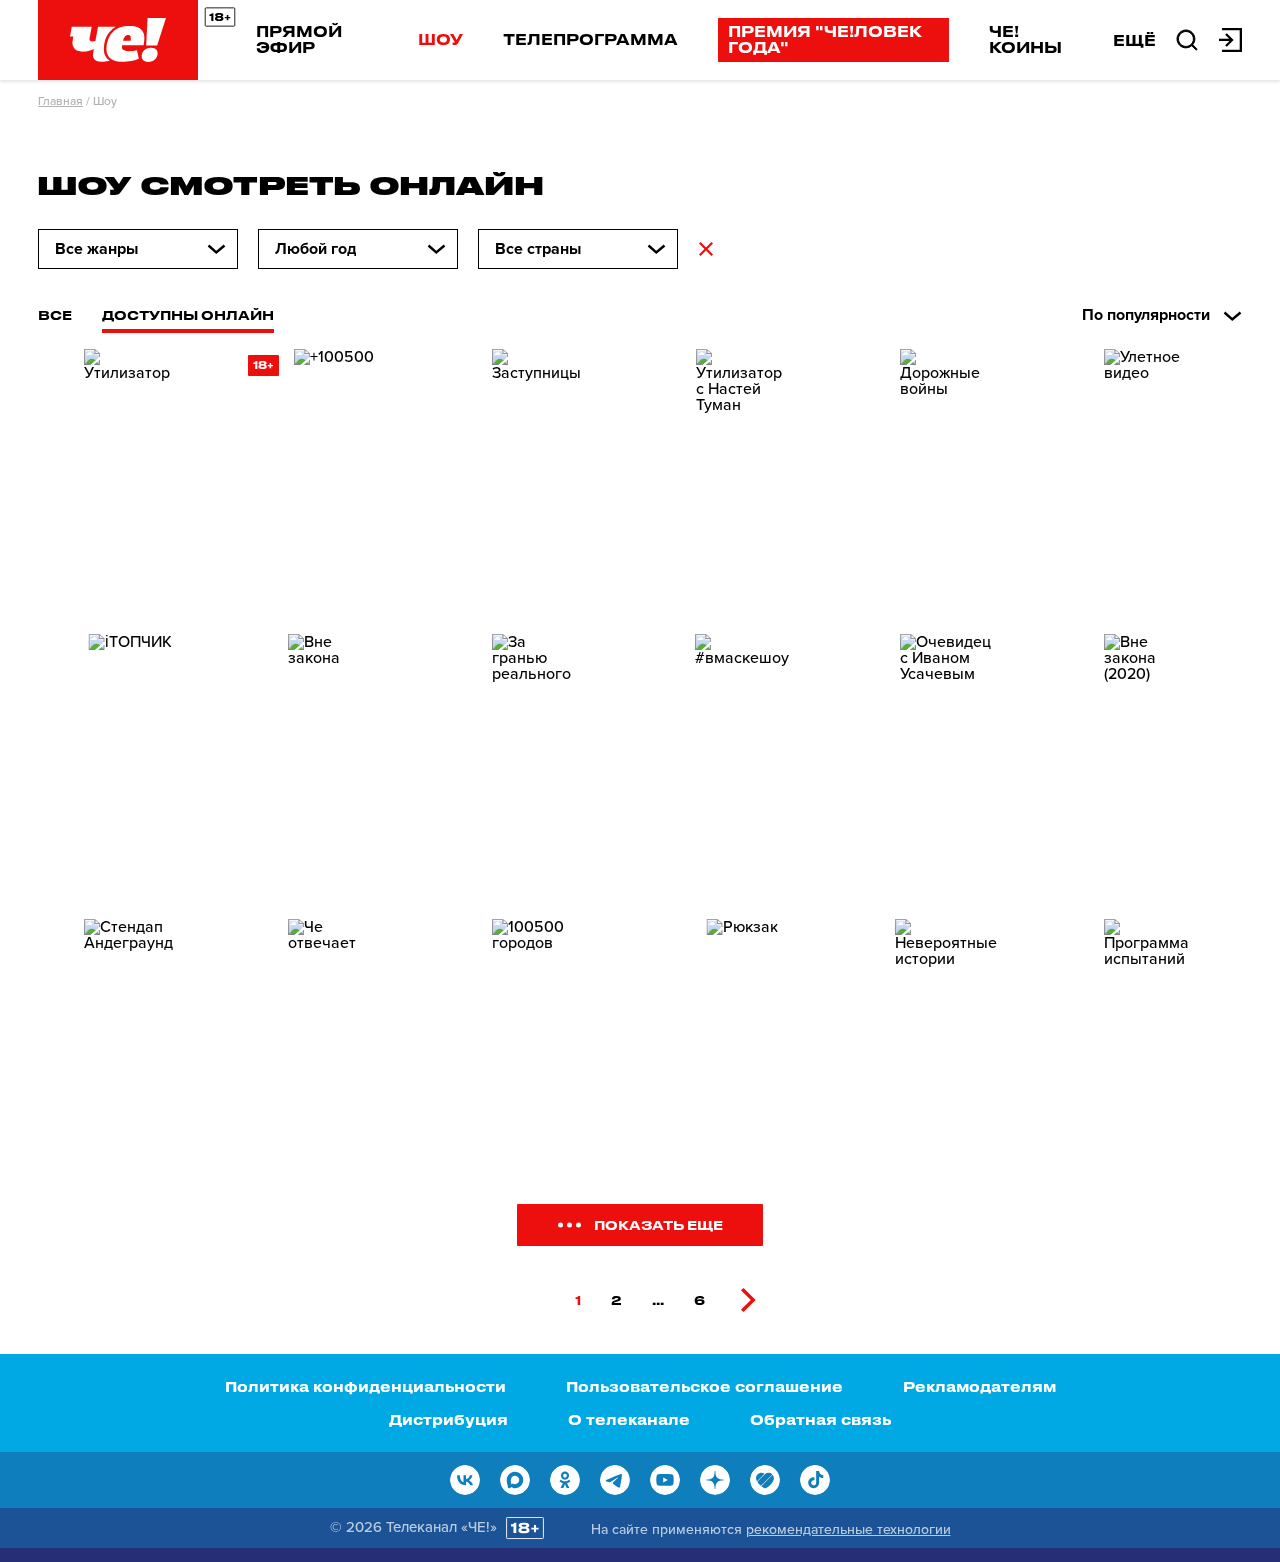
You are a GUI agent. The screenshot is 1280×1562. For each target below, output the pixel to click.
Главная (60, 101)
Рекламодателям (979, 1386)
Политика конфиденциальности (365, 1386)
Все (55, 314)
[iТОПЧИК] (130, 764)
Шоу (440, 39)
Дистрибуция (448, 1419)
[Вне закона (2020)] (1150, 764)
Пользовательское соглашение (704, 1386)
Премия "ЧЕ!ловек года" (825, 39)
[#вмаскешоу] (742, 764)
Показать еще (658, 1224)
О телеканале (629, 1419)
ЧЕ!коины (1025, 39)
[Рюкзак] (742, 1049)
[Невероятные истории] (946, 1049)
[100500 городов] (538, 1049)
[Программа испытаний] (1150, 1049)
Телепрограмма (590, 39)
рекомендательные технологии (848, 1529)
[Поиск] (1187, 38)
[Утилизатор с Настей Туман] (742, 479)
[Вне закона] (334, 764)
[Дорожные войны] (946, 479)
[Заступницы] (538, 479)
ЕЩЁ (1134, 40)
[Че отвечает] (334, 1049)
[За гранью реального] (538, 764)
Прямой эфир (299, 39)
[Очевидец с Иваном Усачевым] (946, 764)
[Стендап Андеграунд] (130, 1049)
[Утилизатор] (130, 479)
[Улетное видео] (1150, 479)
